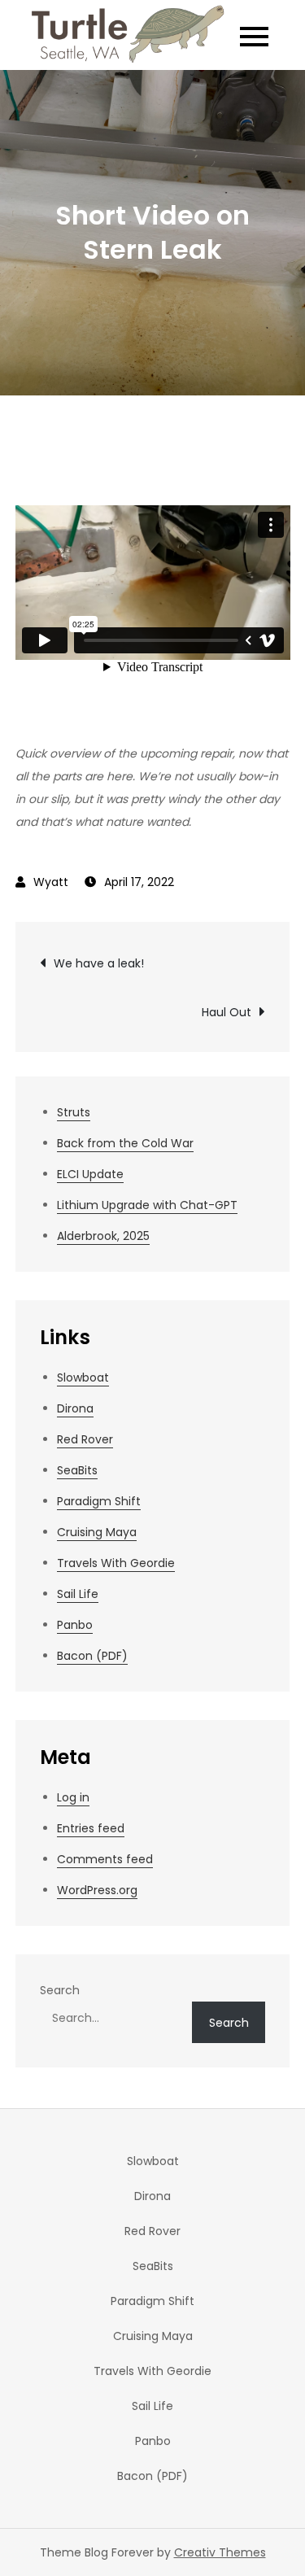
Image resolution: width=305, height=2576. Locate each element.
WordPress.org (97, 1890)
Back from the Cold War (125, 1143)
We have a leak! (99, 963)
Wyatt (51, 882)
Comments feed (105, 1859)
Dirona (75, 1408)
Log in (73, 1797)
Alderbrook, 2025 (103, 1236)
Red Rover (85, 1439)
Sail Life (78, 1594)
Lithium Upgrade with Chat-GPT (147, 1205)
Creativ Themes (220, 2552)
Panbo (75, 1625)
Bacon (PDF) (92, 1656)
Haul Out (227, 1012)
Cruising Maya (97, 1532)
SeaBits (77, 1470)
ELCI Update (90, 1174)
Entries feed (91, 1828)
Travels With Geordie (116, 1563)
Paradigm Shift (99, 1501)
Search (60, 1990)
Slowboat (83, 1378)
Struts (74, 1112)
